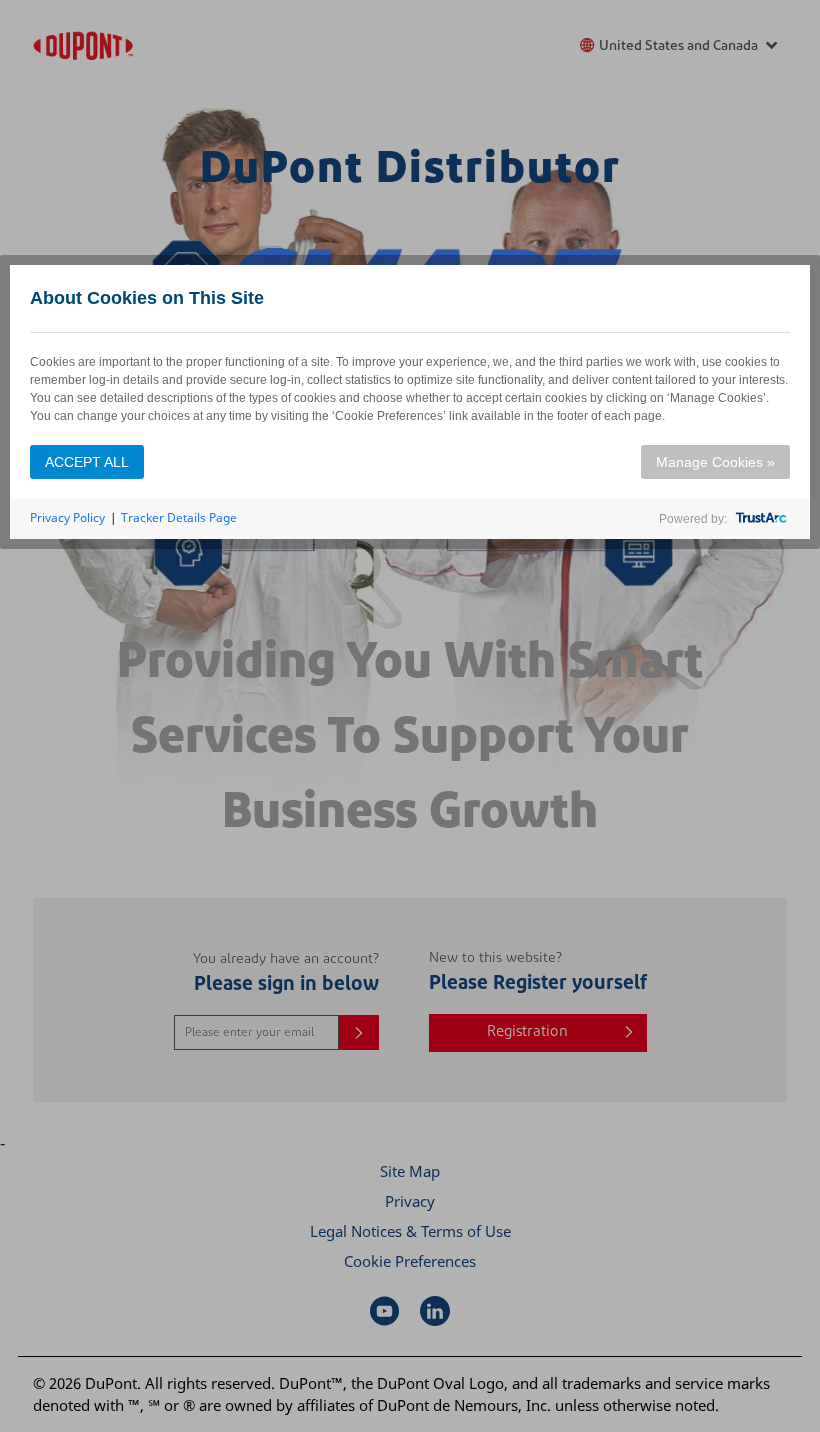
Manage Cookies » (715, 462)
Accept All (87, 462)
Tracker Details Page (179, 517)
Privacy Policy (67, 517)
